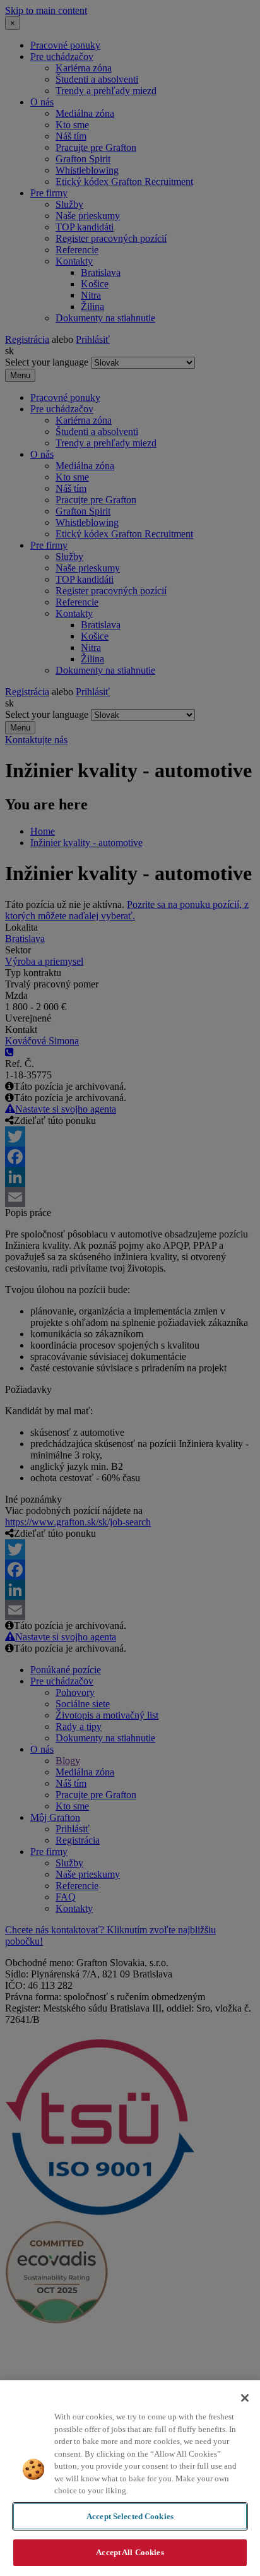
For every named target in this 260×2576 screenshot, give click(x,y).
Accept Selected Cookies (130, 2516)
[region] (130, 2478)
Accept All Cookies (130, 2552)
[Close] (245, 2398)
